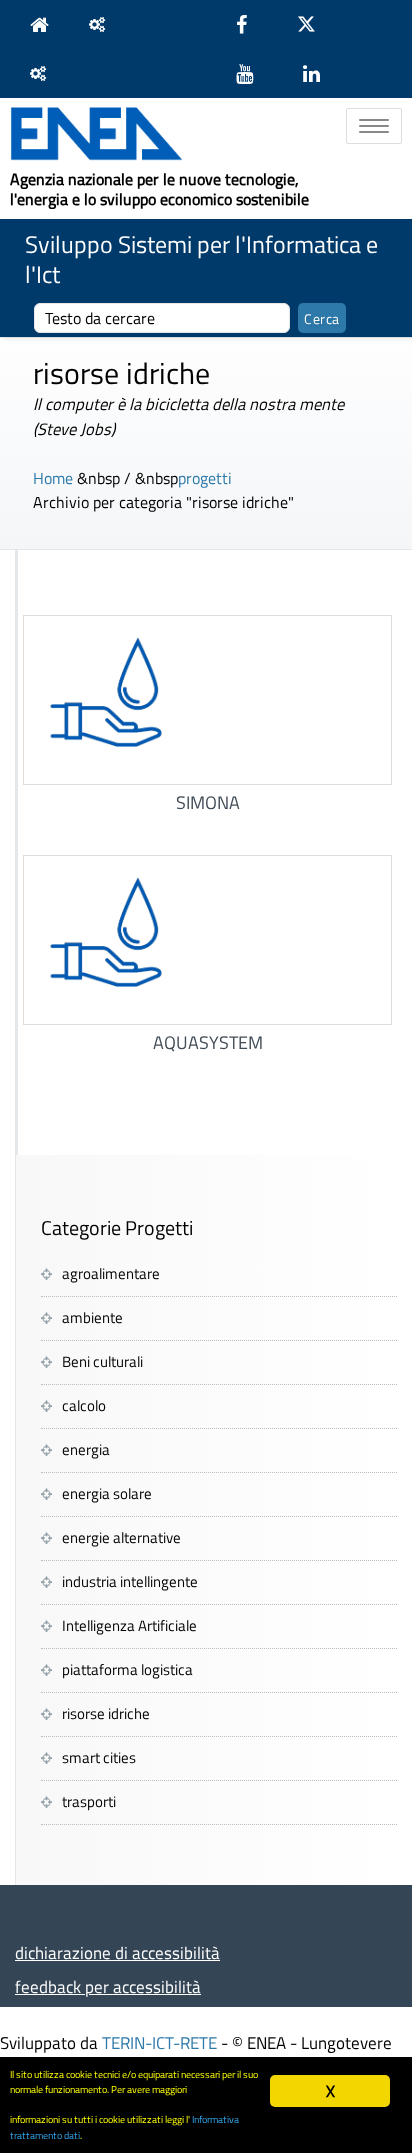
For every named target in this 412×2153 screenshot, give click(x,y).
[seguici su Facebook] (251, 24)
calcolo (84, 1405)
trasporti (89, 1801)
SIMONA (208, 802)
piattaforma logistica (127, 1669)
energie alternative (121, 1537)
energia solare (107, 1493)
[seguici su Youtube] (254, 73)
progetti (205, 478)
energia (86, 1449)
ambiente (92, 1317)
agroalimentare (111, 1273)
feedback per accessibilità (108, 1986)
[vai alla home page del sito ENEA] (44, 24)
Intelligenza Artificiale (129, 1625)
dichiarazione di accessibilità (117, 1952)
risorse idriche (106, 1713)
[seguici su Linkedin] (321, 73)
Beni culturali (102, 1361)
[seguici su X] (316, 24)
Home (53, 478)
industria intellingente (130, 1581)
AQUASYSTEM (208, 1042)
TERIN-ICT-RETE (159, 2042)
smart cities (99, 1757)
